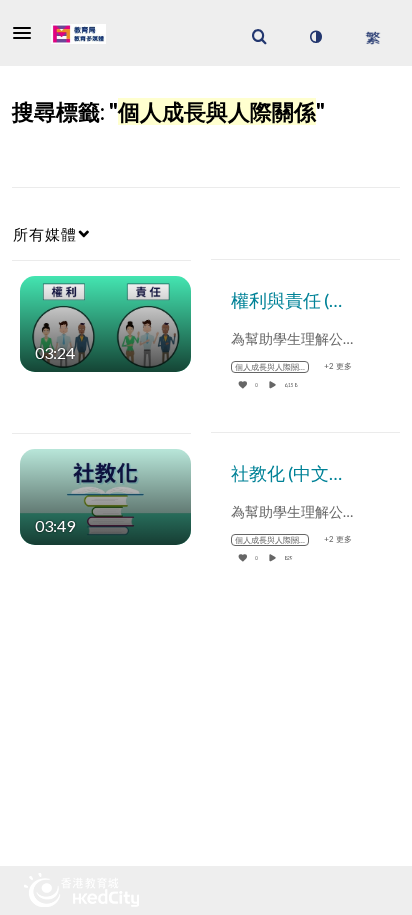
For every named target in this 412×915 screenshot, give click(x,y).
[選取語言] (372, 37)
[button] (28, 33)
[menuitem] (259, 37)
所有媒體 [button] (45, 234)
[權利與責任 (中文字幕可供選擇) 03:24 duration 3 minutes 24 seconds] (105, 321)
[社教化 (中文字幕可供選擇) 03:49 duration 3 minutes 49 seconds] (105, 494)
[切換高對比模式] (315, 37)
